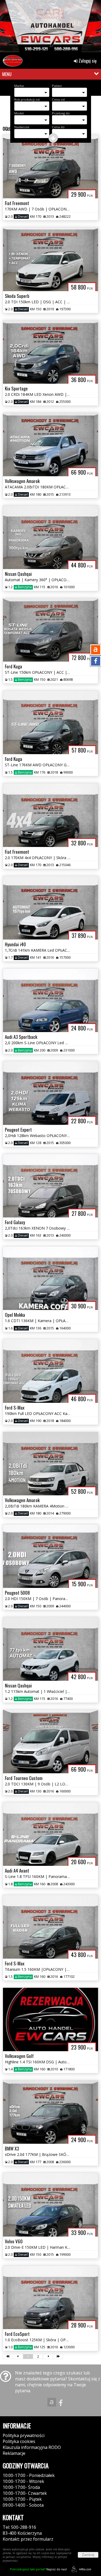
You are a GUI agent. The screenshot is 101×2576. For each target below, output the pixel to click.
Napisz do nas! (38, 2569)
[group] (50, 28)
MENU (7, 74)
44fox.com (85, 2569)
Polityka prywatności (24, 2435)
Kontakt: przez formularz (28, 2539)
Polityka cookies (19, 2441)
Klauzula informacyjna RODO (32, 2447)
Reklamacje (14, 2453)
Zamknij (88, 2555)
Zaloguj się (87, 61)
